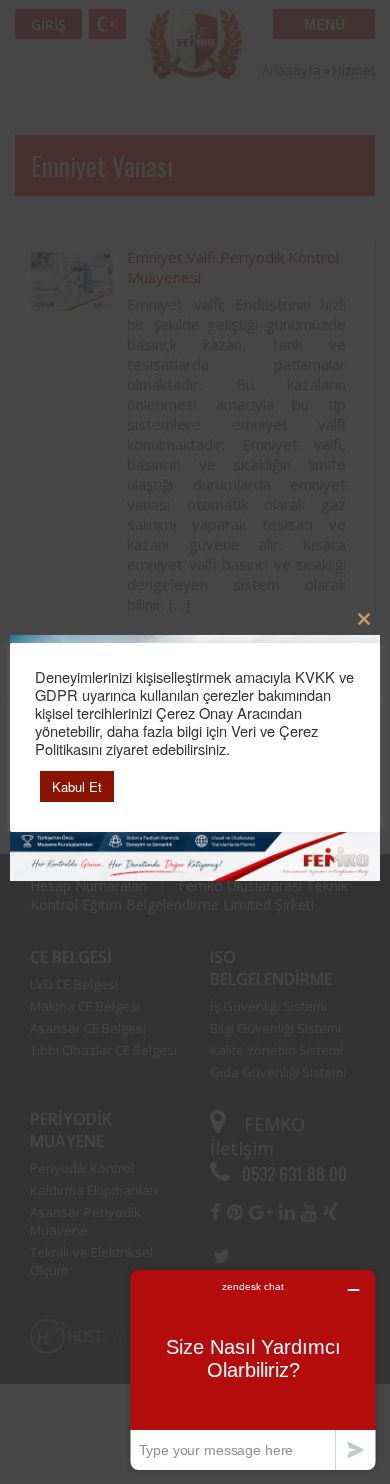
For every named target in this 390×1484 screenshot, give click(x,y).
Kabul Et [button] (77, 786)
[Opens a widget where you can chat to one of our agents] (253, 1369)
